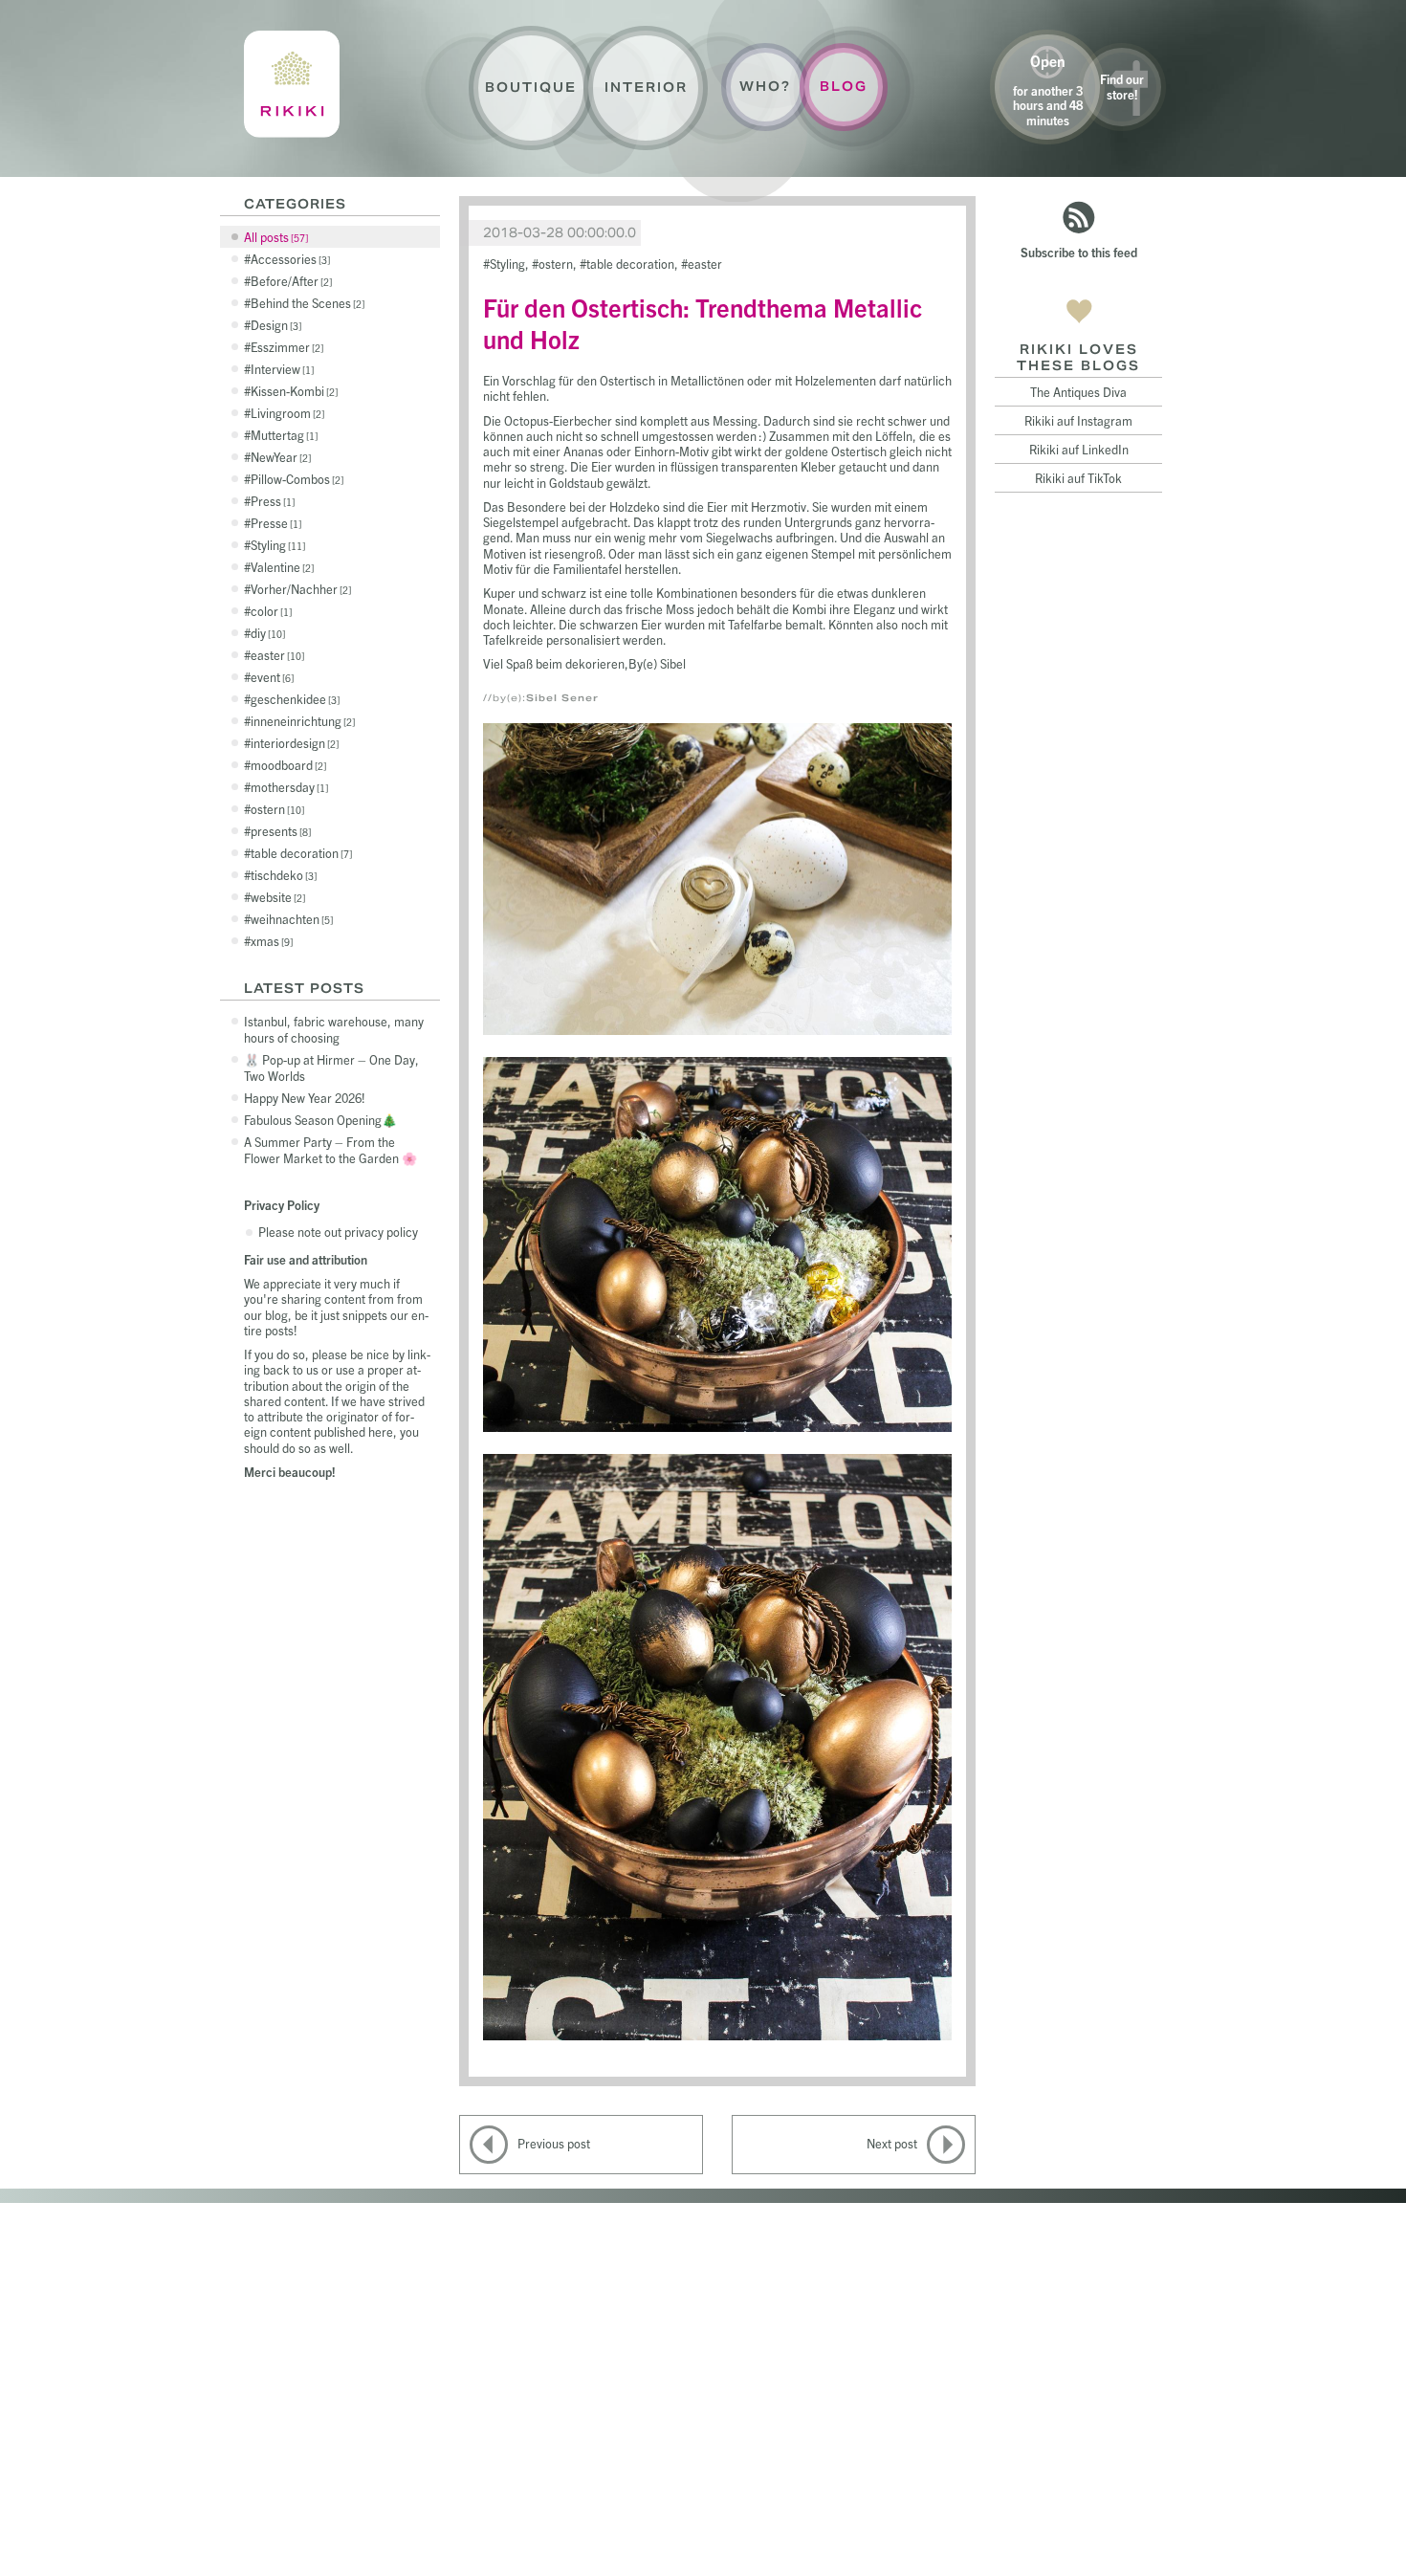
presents (279, 831)
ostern (276, 809)
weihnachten (290, 919)
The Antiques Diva (1078, 392)
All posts (275, 237)
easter (276, 655)
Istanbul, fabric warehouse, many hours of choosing (334, 1029)
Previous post (554, 2143)
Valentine (281, 567)
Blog (844, 87)
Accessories (289, 259)
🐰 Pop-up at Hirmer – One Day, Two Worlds (331, 1068)
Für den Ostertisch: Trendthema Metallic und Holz (703, 322)
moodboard (287, 765)
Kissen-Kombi (293, 391)
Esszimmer (286, 347)
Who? (765, 87)
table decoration (300, 853)
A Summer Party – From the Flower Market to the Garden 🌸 (330, 1150)
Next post (892, 2143)
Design (275, 325)
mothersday (288, 787)
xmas (270, 941)
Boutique (531, 88)
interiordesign (293, 743)
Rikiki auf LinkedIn (1079, 449)
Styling (276, 545)
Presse (275, 523)
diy (266, 633)
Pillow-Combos (296, 479)
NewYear (279, 457)
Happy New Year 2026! (305, 1098)
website (276, 897)
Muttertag (283, 435)
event (271, 677)
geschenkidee (294, 699)
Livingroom (286, 413)
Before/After (290, 281)
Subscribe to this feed (1079, 252)
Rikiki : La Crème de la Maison (292, 84)
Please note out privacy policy (338, 1232)
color (270, 611)
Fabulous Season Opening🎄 (320, 1120)
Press (271, 501)
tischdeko (282, 875)
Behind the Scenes (306, 303)
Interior (646, 88)
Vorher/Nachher (299, 589)
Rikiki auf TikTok (1078, 478)
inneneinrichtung (301, 721)
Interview (281, 369)
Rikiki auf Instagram (1078, 420)
